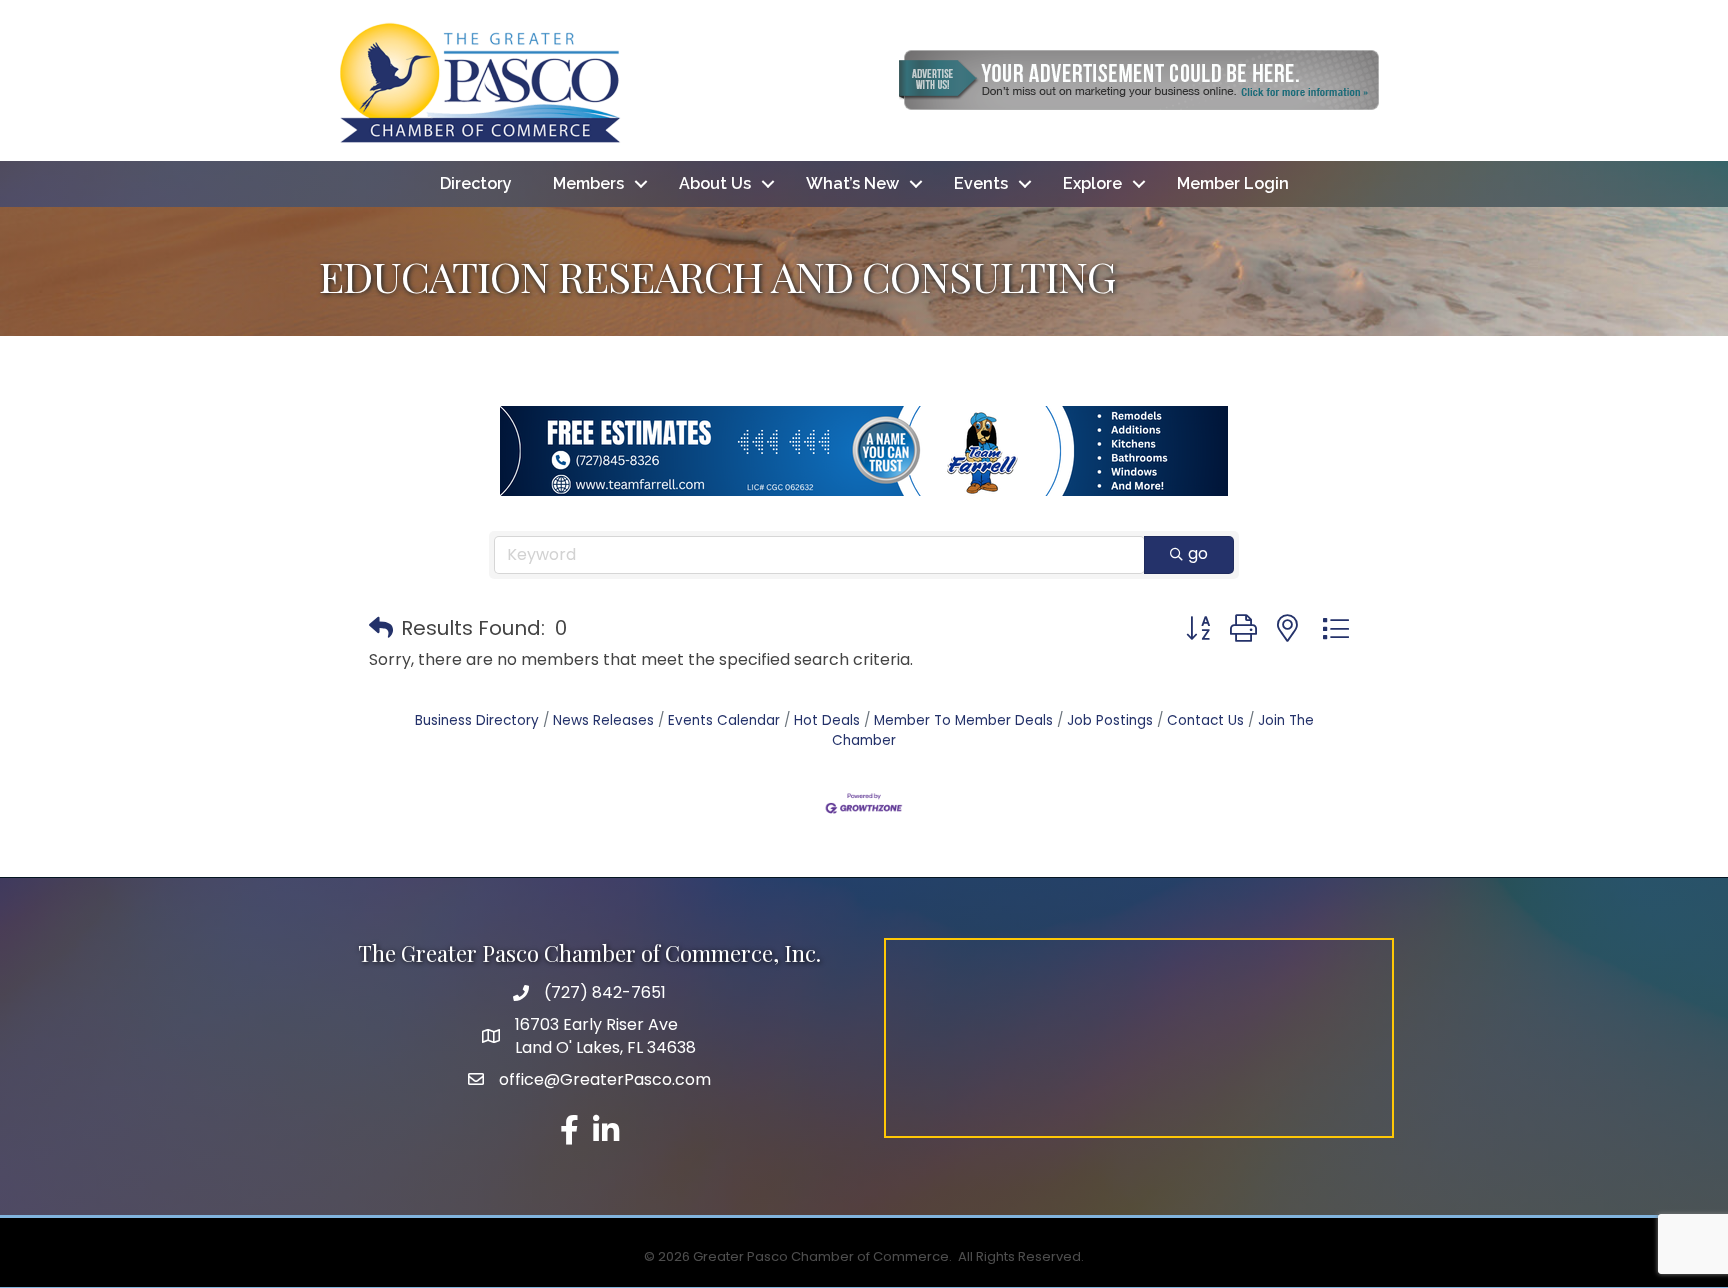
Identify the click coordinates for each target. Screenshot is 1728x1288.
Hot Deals (827, 720)
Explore (1092, 183)
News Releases (603, 720)
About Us (715, 183)
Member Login (1233, 183)
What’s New (852, 183)
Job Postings (1110, 720)
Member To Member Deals (963, 720)
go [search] (1198, 553)
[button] (381, 628)
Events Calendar (724, 720)
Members (588, 183)
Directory (476, 183)
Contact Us (1205, 720)
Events (981, 183)
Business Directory (477, 720)
